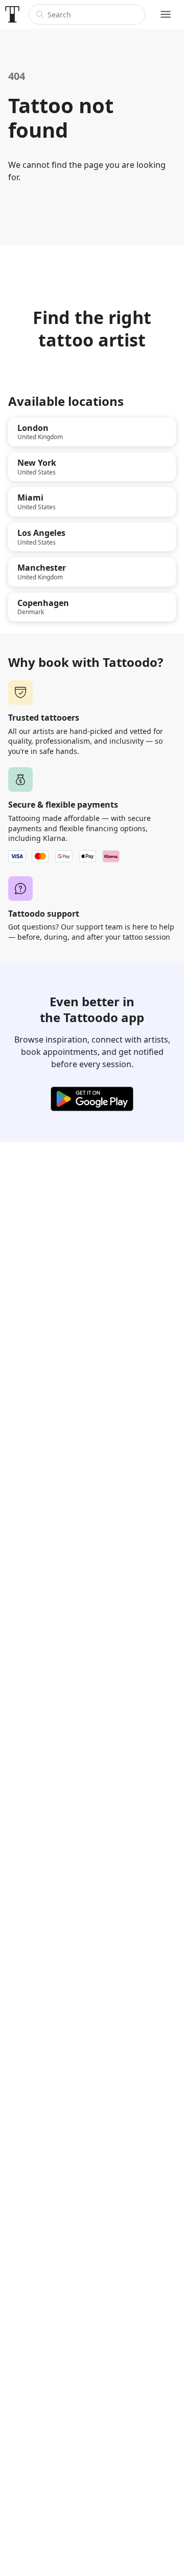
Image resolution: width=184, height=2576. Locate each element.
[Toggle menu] (166, 14)
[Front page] (12, 14)
